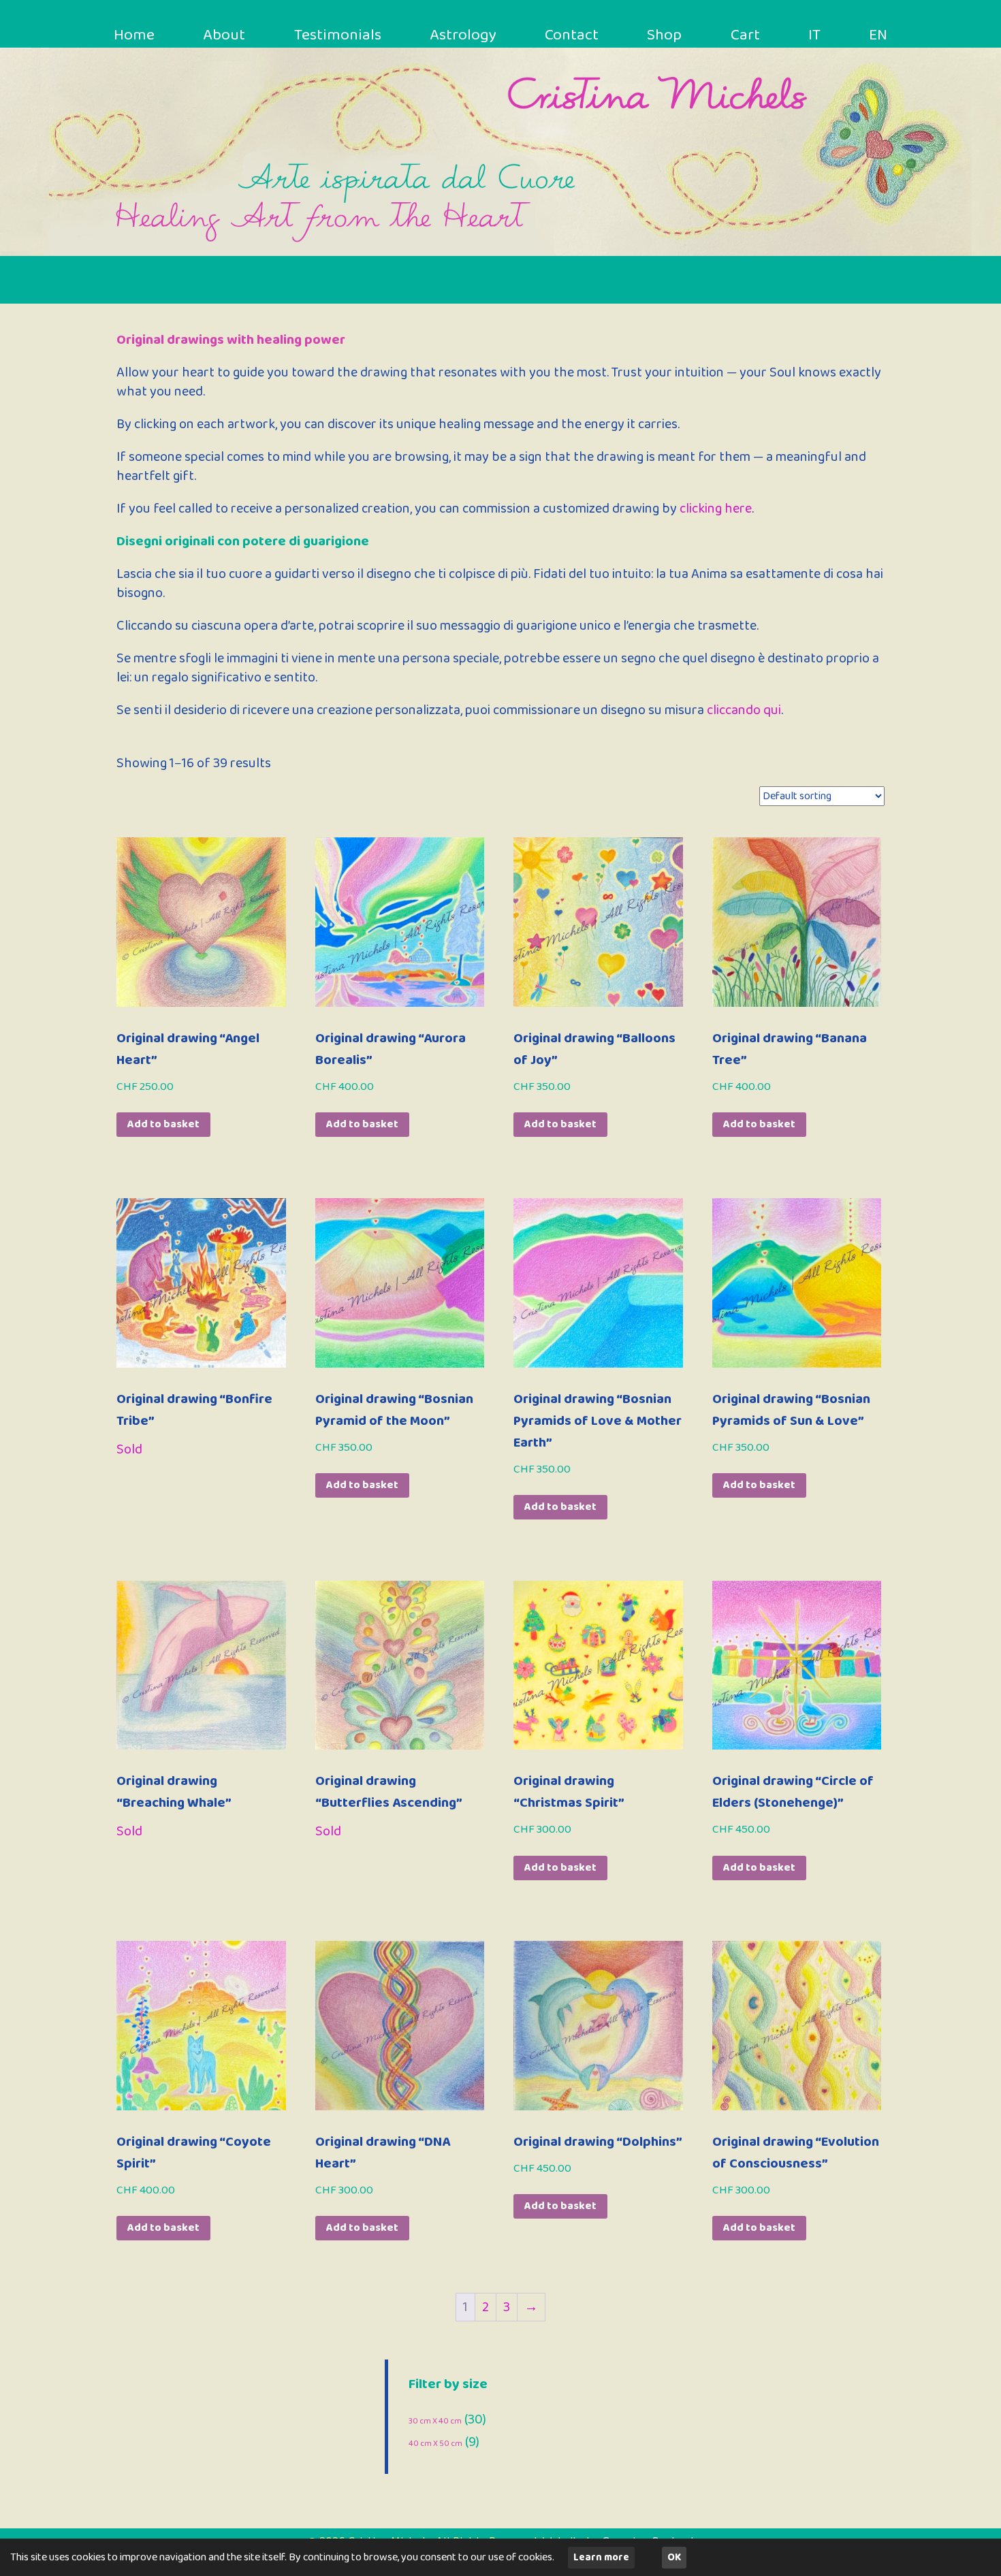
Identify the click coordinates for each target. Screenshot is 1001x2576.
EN (878, 35)
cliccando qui (744, 710)
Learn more (601, 2558)
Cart (745, 35)
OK (674, 2558)
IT (814, 35)
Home (134, 35)
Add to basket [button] (163, 1124)
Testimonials (338, 35)
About (224, 35)
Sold (129, 1449)
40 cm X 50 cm (435, 2444)
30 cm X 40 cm (435, 2421)
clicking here (716, 509)
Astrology (463, 35)
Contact (572, 35)
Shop (664, 35)
